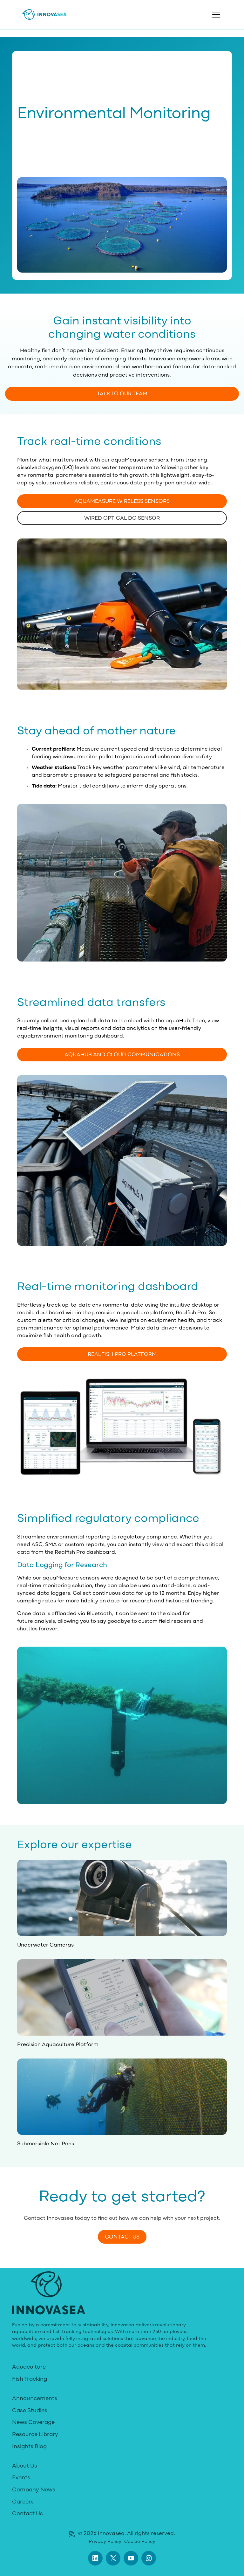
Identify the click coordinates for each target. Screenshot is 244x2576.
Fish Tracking (30, 2379)
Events (21, 2478)
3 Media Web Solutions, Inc (72, 2534)
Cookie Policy (140, 2542)
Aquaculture (29, 2367)
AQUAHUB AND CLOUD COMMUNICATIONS (122, 1055)
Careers (23, 2502)
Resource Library (35, 2435)
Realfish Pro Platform (122, 1354)
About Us (25, 2466)
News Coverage (33, 2423)
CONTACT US (122, 2237)
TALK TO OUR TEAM (122, 394)
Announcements (35, 2399)
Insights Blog (29, 2447)
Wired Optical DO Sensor (122, 518)
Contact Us (27, 2514)
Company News (34, 2490)
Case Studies (30, 2411)
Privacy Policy (105, 2542)
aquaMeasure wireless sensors (122, 501)
